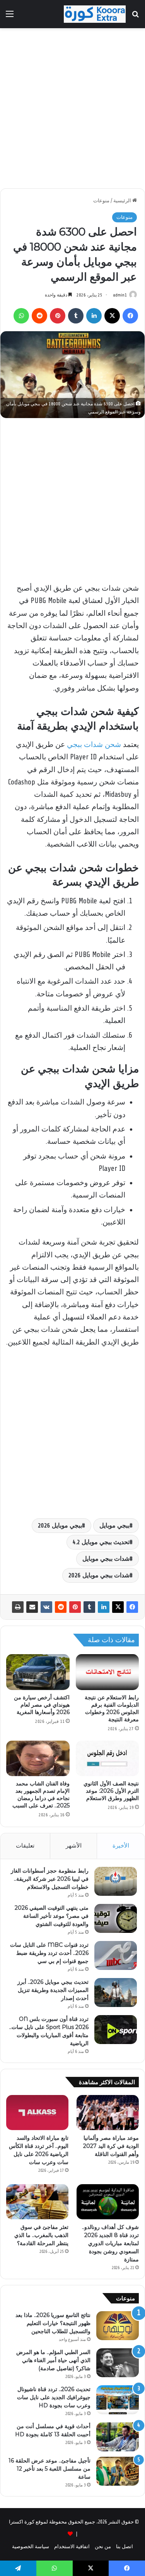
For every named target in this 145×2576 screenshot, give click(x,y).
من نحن (103, 2546)
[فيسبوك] (132, 1607)
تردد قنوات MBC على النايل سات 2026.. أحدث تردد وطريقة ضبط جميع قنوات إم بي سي (49, 1953)
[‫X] (118, 1607)
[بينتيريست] (75, 1607)
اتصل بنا (125, 2546)
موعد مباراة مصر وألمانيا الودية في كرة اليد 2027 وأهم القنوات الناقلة (111, 2146)
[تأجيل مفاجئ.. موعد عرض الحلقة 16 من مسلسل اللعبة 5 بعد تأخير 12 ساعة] (118, 2471)
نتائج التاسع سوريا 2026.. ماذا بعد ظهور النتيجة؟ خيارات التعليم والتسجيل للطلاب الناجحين (53, 2323)
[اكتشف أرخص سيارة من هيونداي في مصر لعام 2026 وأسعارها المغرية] (38, 1672)
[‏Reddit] (61, 1607)
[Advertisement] (72, 108)
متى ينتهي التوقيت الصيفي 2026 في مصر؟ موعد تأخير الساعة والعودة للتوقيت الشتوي (52, 1916)
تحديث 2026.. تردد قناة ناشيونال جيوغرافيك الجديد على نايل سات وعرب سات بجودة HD (54, 2397)
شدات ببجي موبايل (106, 1559)
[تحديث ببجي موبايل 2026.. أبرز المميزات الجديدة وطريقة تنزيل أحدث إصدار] (116, 1993)
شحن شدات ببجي (94, 745)
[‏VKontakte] (46, 1607)
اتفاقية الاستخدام (72, 2546)
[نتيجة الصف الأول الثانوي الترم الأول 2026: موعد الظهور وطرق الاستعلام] (107, 1758)
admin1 (120, 295)
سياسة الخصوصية (31, 2546)
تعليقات (25, 1846)
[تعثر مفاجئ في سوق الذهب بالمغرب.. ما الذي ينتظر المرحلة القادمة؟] (37, 2202)
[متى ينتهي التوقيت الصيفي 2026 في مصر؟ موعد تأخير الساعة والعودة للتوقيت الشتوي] (116, 1918)
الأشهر (74, 1846)
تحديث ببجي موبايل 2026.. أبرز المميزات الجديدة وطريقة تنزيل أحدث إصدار (53, 1990)
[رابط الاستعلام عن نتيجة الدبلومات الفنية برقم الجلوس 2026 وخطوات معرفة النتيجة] (107, 1672)
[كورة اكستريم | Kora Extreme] (95, 14)
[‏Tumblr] (89, 1607)
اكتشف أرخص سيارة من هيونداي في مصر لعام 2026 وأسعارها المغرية (42, 1705)
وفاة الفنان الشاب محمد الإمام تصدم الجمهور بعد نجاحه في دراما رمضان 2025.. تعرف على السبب (41, 1794)
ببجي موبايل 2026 (60, 1526)
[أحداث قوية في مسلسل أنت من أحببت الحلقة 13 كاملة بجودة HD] (118, 2437)
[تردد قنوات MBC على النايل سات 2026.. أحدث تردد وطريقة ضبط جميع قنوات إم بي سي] (116, 1955)
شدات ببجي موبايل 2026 (99, 1575)
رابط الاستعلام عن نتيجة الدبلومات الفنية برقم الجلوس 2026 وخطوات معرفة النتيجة (112, 1708)
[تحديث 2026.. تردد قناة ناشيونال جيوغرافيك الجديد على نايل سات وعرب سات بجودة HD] (118, 2400)
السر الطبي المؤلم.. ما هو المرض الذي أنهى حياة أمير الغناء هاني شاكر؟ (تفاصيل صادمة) (53, 2360)
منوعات (101, 201)
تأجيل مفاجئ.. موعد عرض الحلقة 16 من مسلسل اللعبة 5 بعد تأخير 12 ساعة (49, 2469)
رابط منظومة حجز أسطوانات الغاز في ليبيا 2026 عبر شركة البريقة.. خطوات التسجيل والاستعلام (50, 1879)
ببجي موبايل (114, 1526)
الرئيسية (123, 201)
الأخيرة (121, 1846)
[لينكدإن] (104, 1607)
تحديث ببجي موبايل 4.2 (101, 1542)
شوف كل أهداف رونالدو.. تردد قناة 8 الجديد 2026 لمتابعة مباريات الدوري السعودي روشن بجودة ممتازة (110, 2243)
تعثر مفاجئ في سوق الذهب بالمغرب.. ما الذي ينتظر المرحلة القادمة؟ (41, 2235)
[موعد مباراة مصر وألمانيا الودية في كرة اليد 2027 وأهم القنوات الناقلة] (108, 2113)
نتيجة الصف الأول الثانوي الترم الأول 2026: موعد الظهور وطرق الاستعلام (111, 1791)
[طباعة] (18, 1607)
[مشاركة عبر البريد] (32, 1607)
